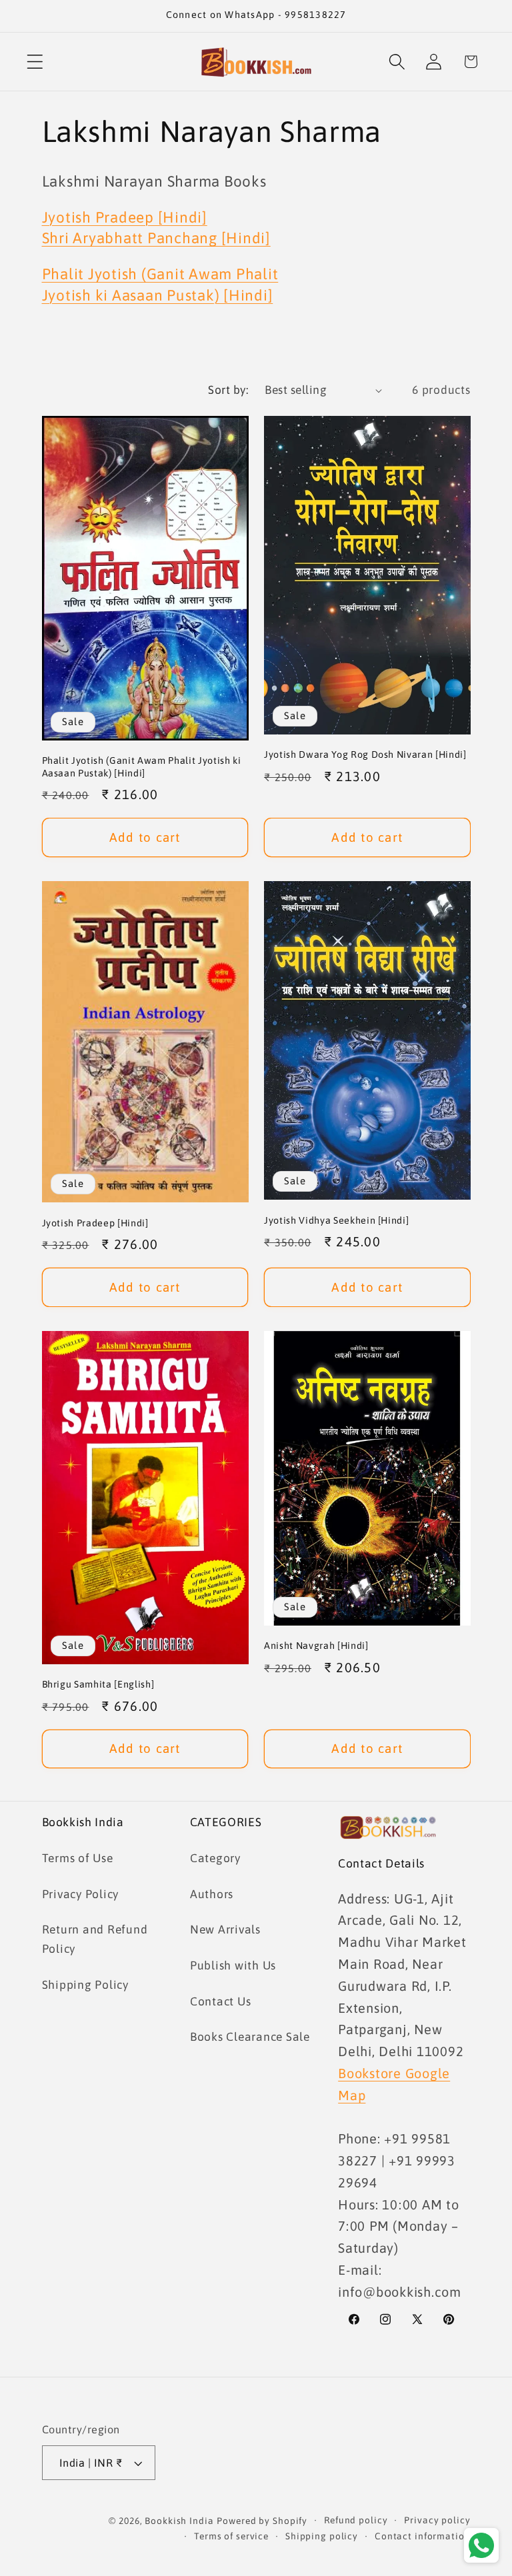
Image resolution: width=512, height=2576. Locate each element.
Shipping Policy (85, 1985)
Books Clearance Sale (250, 2037)
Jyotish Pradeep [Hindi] (125, 217)
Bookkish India (179, 2521)
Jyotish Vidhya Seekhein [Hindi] (336, 1220)
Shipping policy (322, 2536)
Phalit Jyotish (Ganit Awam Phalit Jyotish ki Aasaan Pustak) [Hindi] (142, 767)
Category (215, 1858)
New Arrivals (225, 1930)
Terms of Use (78, 1858)
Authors (212, 1894)
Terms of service (231, 2536)
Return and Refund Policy (95, 1939)
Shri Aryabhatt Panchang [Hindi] (156, 238)
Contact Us (221, 2001)
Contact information (423, 2536)
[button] (35, 62)
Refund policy (356, 2520)
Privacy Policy (81, 1894)
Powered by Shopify (262, 2521)
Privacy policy (437, 2520)
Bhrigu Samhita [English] (98, 1684)
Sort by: (228, 390)
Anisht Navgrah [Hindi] (316, 1646)
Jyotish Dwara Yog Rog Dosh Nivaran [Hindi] (365, 754)
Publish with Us (233, 1965)
